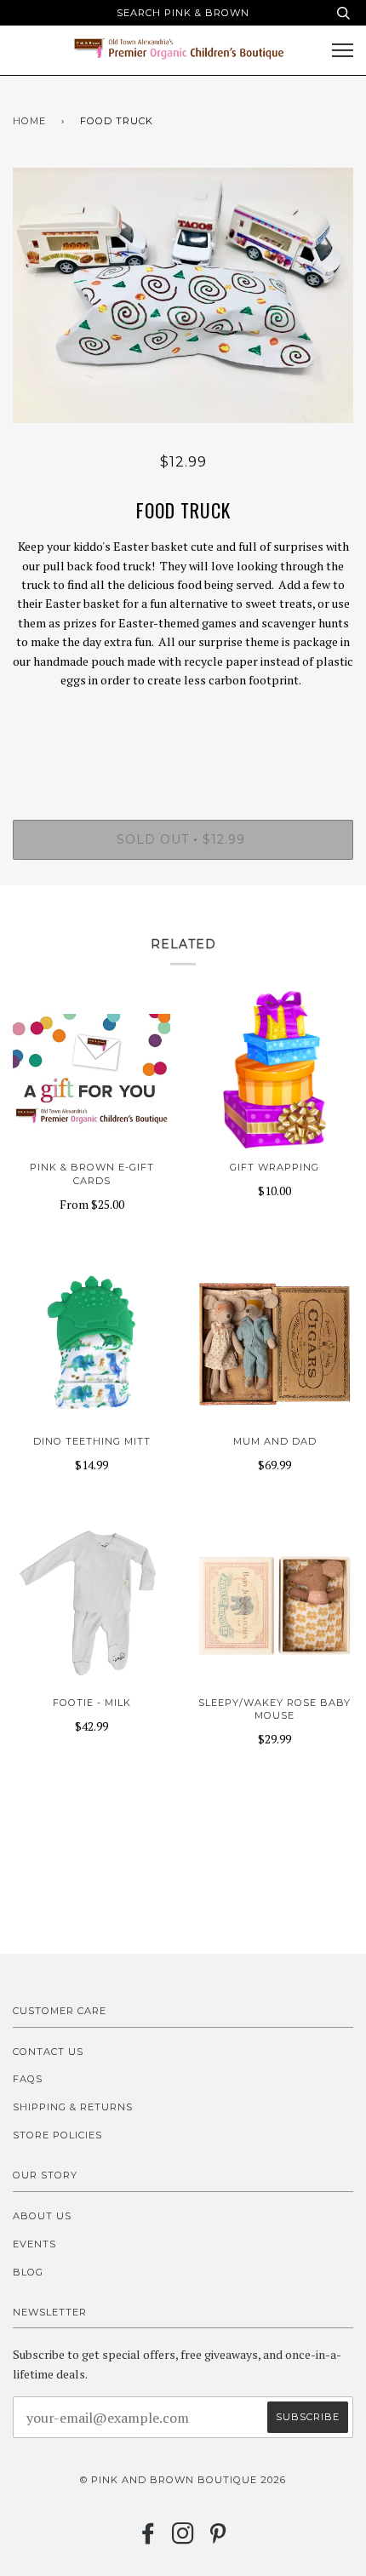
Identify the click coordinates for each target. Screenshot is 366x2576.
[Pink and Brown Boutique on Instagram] (183, 2539)
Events (34, 2244)
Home (29, 121)
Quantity (183, 747)
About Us (42, 2216)
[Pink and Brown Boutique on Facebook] (149, 2539)
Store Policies (57, 2135)
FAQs (28, 2079)
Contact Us (48, 2052)
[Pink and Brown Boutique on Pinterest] (218, 2539)
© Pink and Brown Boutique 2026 (183, 2480)
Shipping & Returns (73, 2107)
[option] (183, 295)
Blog (28, 2272)
